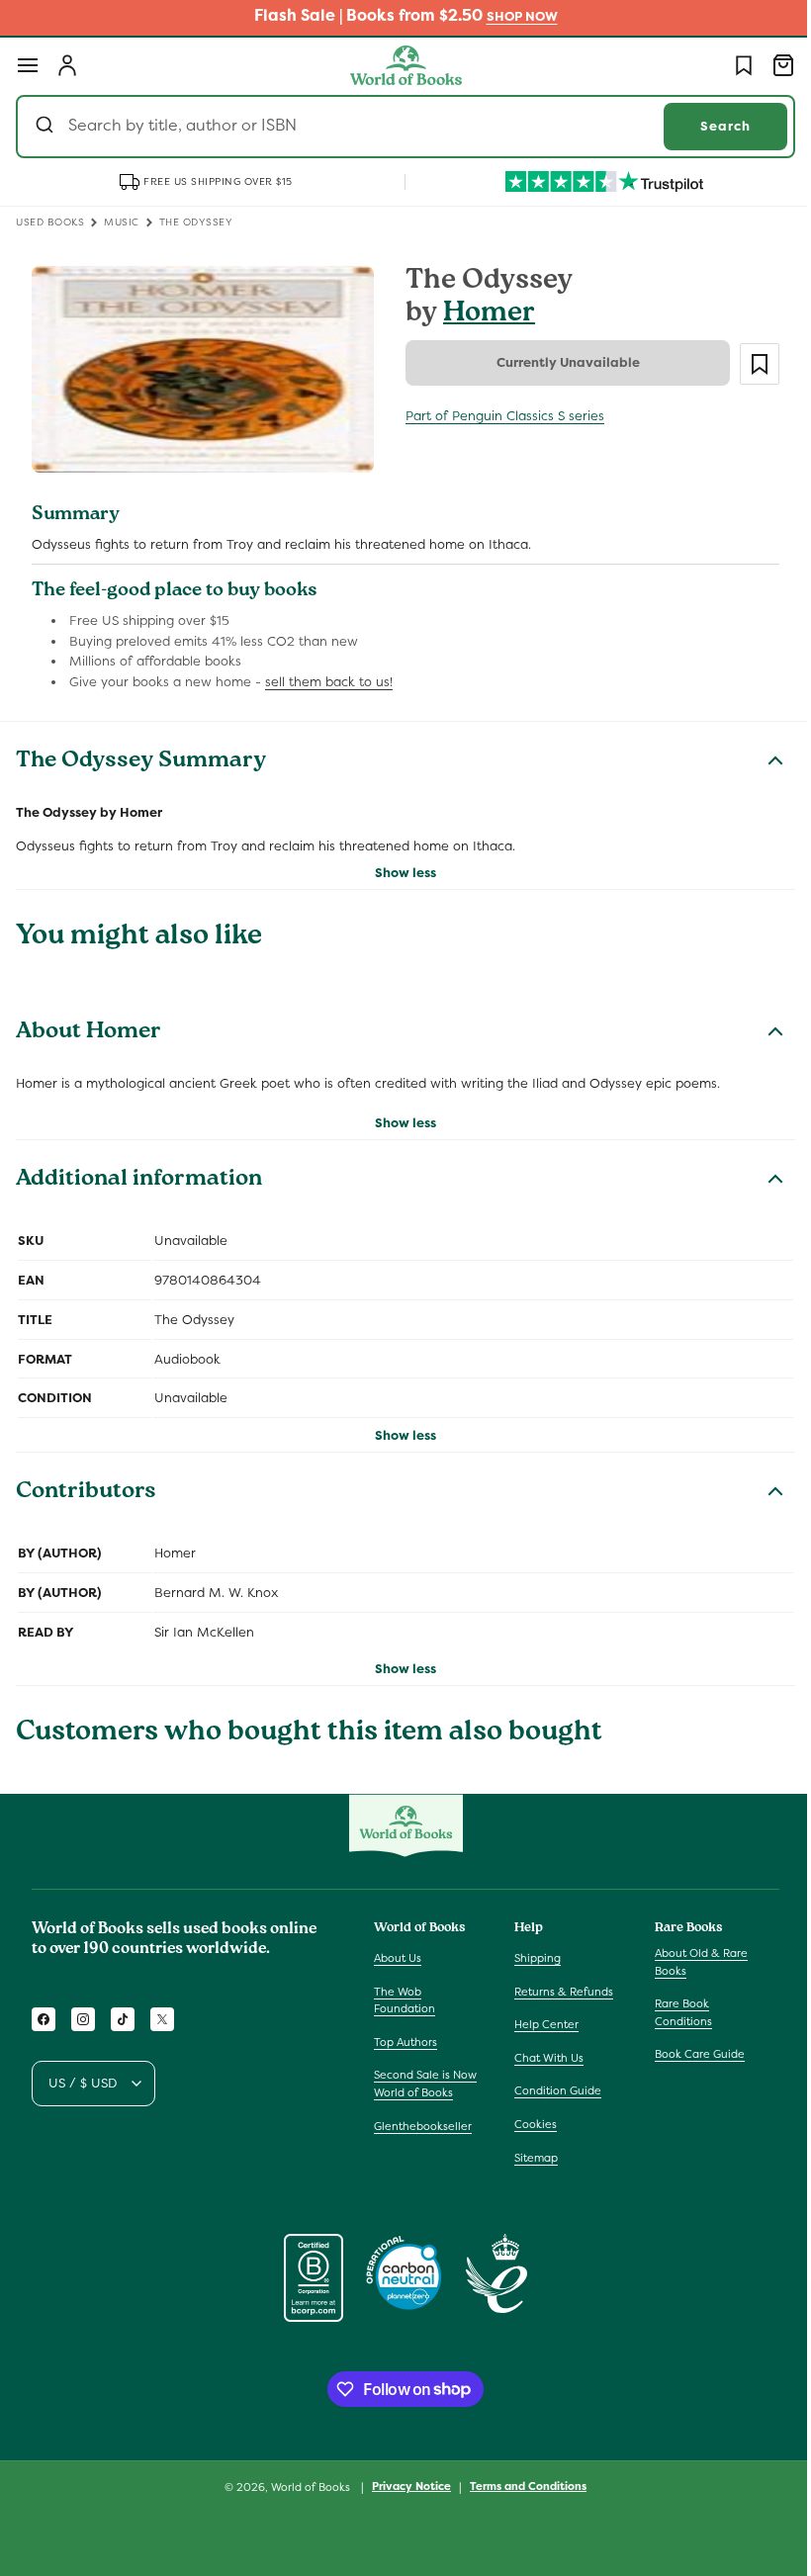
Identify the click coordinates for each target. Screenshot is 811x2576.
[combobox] (398, 127)
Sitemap (531, 2158)
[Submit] (47, 127)
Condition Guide (553, 2090)
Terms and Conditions (521, 2486)
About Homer (89, 1029)
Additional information (139, 1177)
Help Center (541, 2024)
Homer (482, 315)
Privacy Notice (405, 2486)
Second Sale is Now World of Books (425, 2084)
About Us (398, 1958)
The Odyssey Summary (141, 758)
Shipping (533, 1958)
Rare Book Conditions (674, 2012)
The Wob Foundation (405, 2000)
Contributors (86, 1489)
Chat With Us (544, 2058)
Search (711, 126)
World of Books (305, 2487)
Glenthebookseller (423, 2126)
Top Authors (405, 2042)
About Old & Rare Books (691, 1962)
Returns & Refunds (559, 1992)
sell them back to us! (329, 678)
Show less (399, 868)
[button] (28, 65)
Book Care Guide (690, 2054)
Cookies (531, 2124)
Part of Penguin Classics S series (498, 416)
